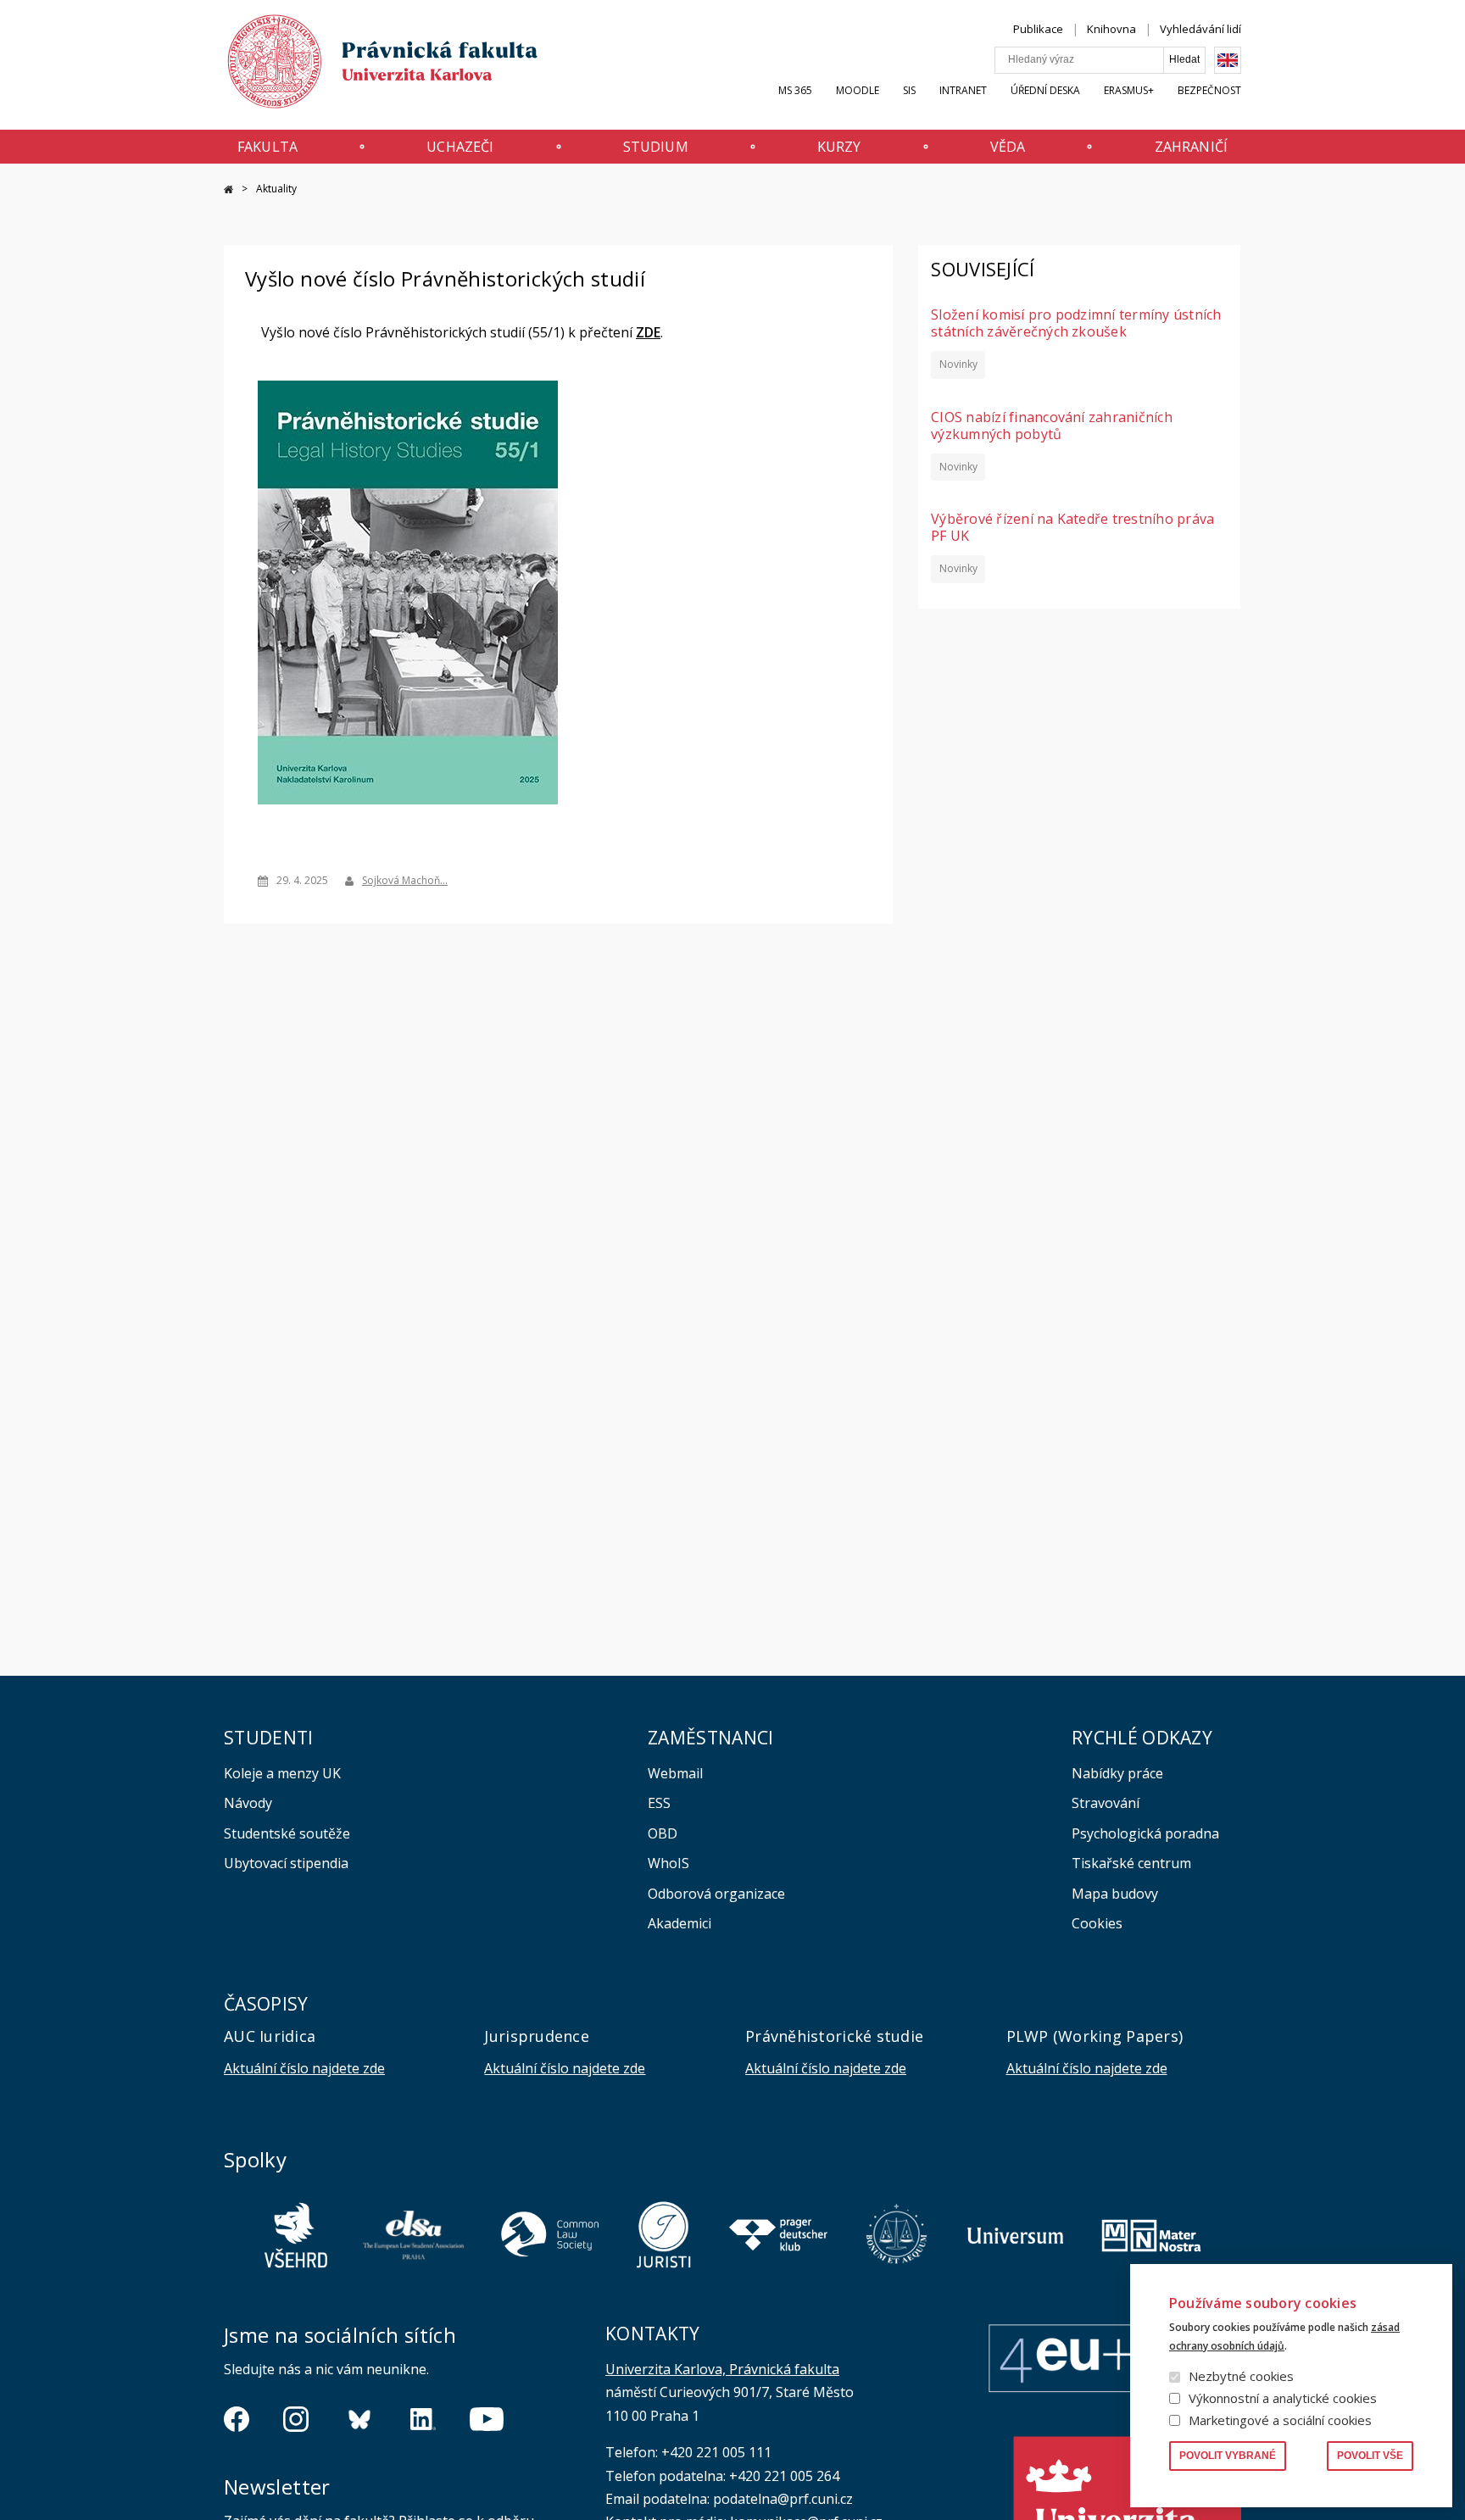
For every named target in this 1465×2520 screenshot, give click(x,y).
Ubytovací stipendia (286, 1863)
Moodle (858, 90)
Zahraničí (1191, 147)
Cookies (1097, 1923)
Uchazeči (460, 147)
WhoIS (668, 1863)
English (1228, 60)
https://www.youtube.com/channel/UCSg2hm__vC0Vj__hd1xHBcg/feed (487, 2419)
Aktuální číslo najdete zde (304, 2068)
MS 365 (795, 90)
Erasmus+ (1129, 90)
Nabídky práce (1117, 1773)
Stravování (1106, 1803)
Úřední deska (1045, 90)
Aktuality (276, 189)
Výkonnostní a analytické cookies (1283, 2398)
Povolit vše (1370, 2456)
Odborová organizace (716, 1894)
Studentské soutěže (287, 1833)
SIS (909, 90)
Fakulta (267, 147)
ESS (659, 1803)
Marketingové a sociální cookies (1280, 2420)
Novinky (958, 364)
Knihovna (1111, 29)
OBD (663, 1833)
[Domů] (366, 66)
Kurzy (839, 147)
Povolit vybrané (1228, 2456)
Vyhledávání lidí (1200, 29)
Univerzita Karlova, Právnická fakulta (722, 2369)
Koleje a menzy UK (282, 1773)
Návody (248, 1803)
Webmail (675, 1773)
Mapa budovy (1115, 1894)
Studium (656, 147)
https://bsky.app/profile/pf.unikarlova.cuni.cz (359, 2419)
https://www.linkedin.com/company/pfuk (423, 2419)
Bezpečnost (1209, 90)
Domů (228, 189)
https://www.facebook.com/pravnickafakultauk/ (237, 2419)
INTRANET (963, 90)
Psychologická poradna (1145, 1833)
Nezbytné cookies (1241, 2376)
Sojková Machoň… (405, 880)
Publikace (1038, 29)
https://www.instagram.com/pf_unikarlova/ (296, 2419)
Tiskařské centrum (1131, 1863)
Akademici (680, 1923)
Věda (1008, 147)
